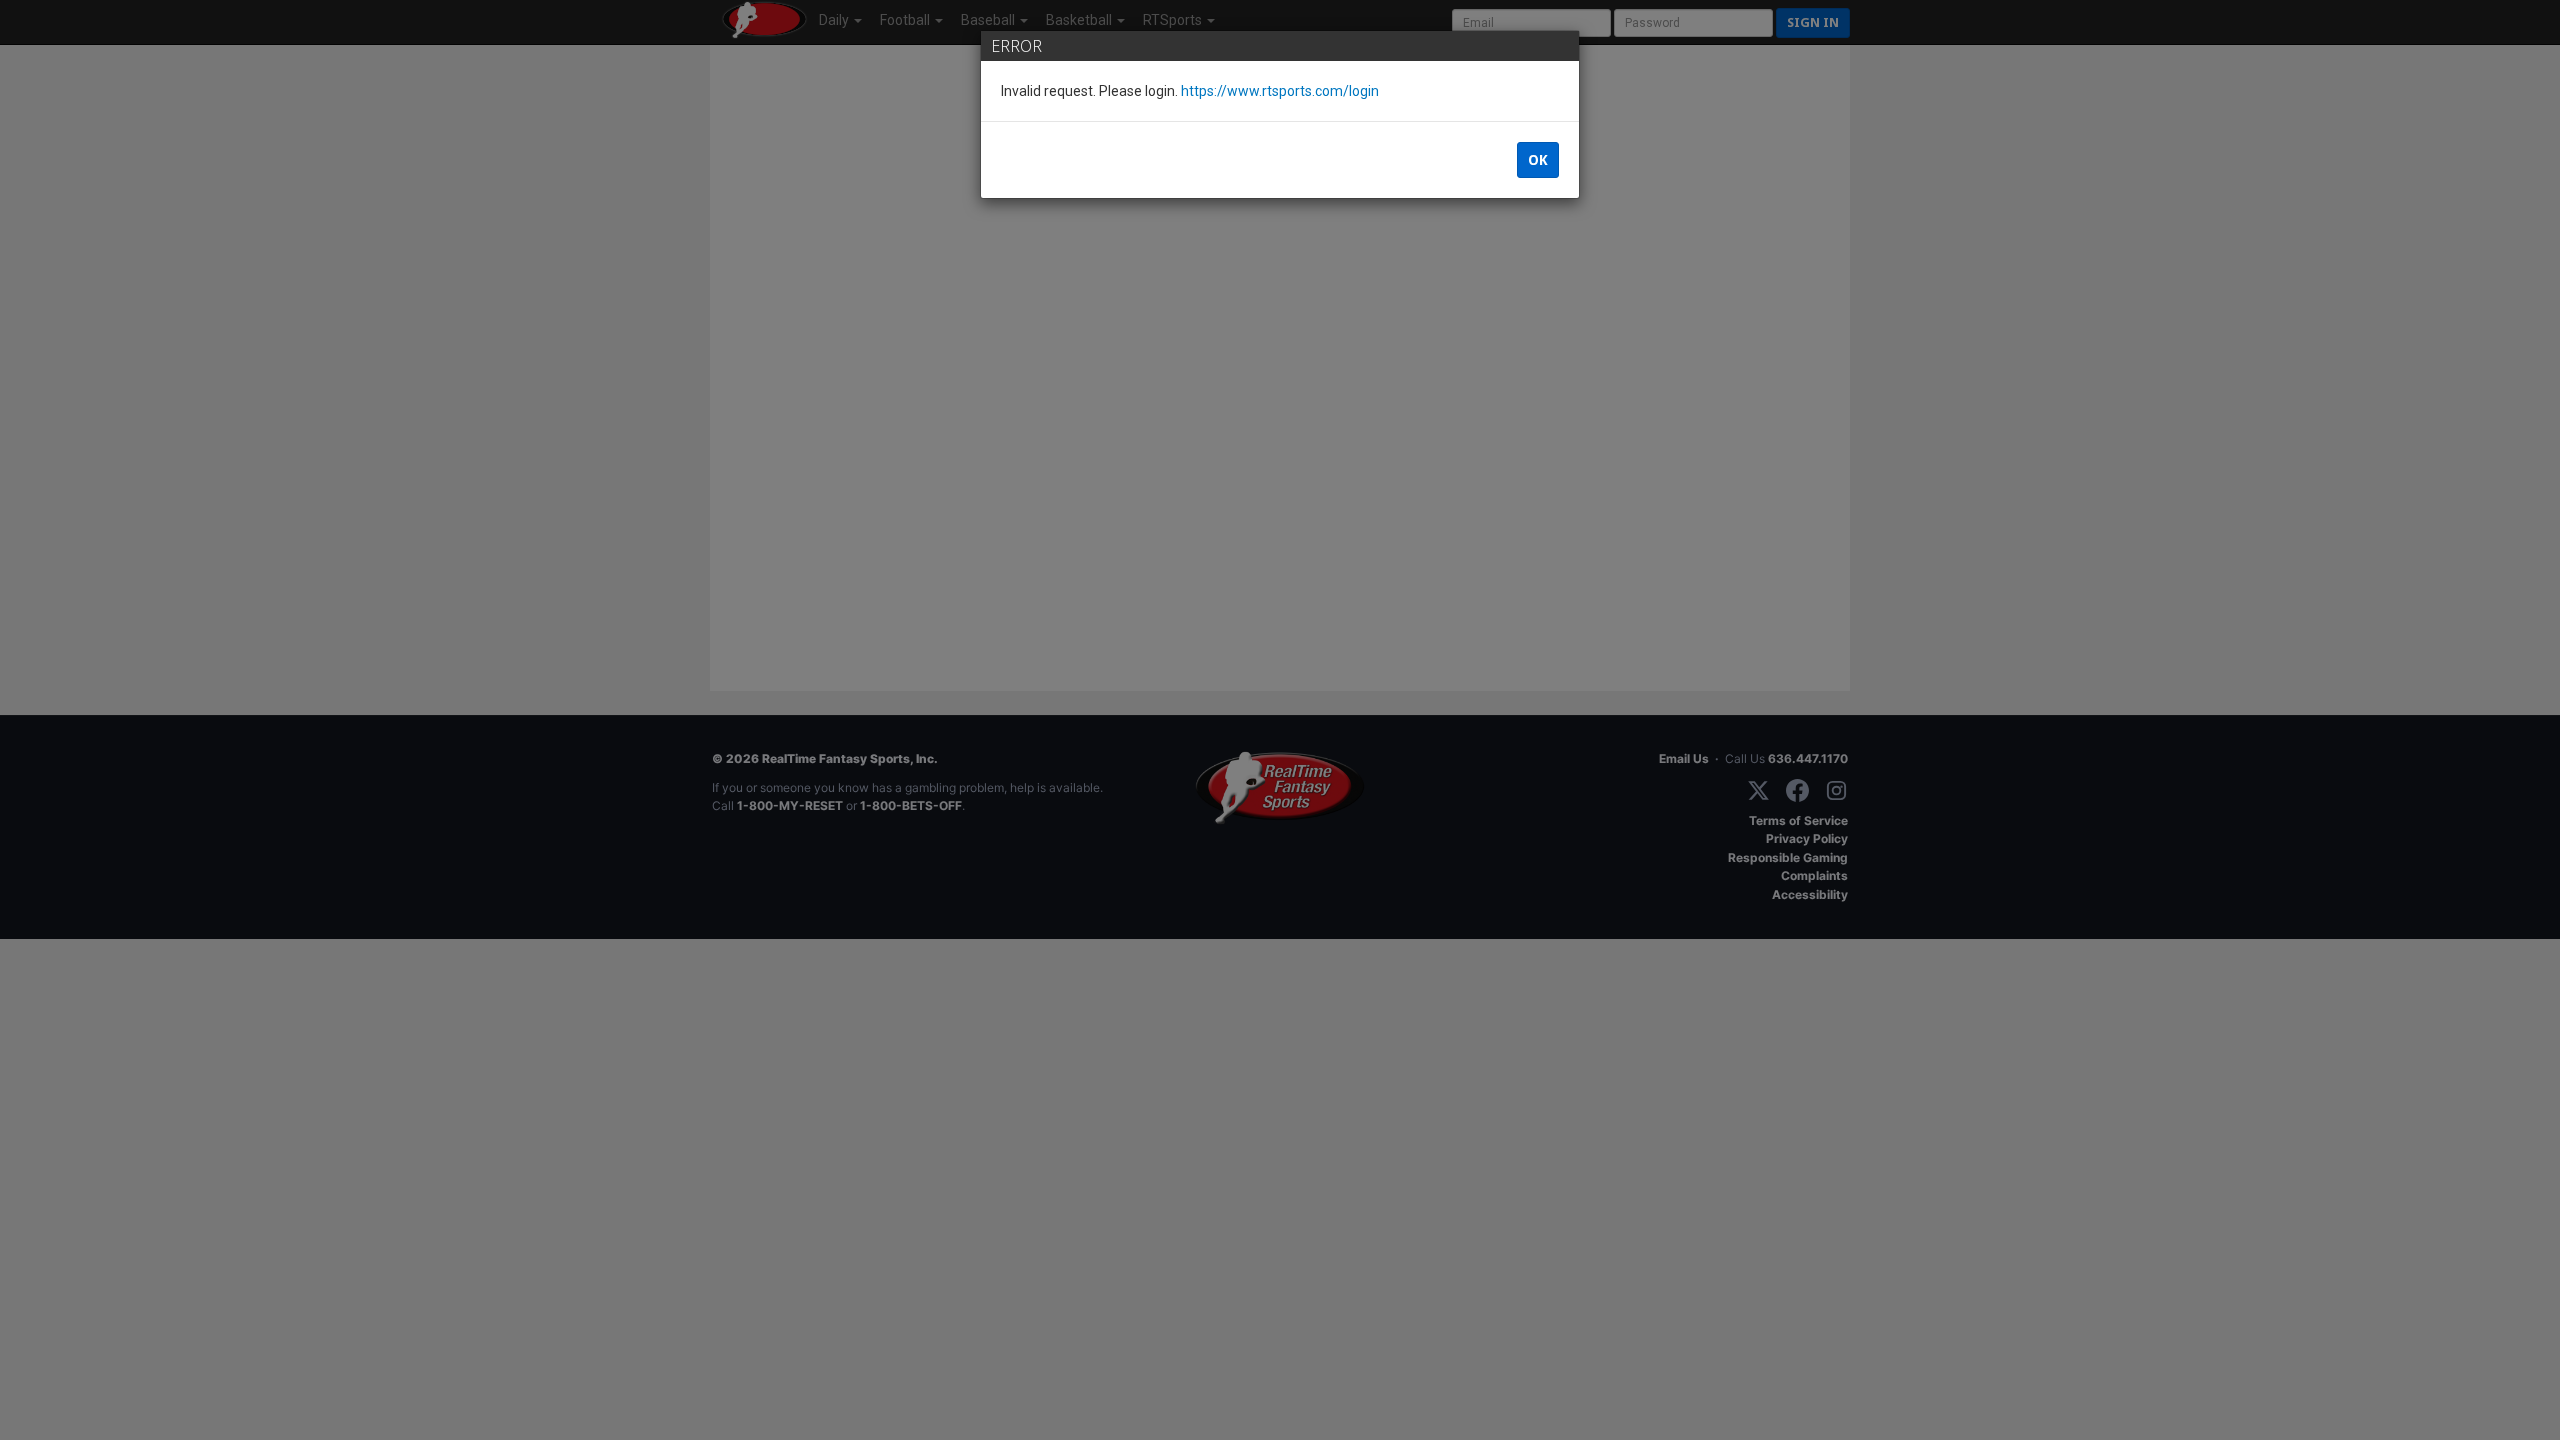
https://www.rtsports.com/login (1280, 91)
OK (1538, 160)
